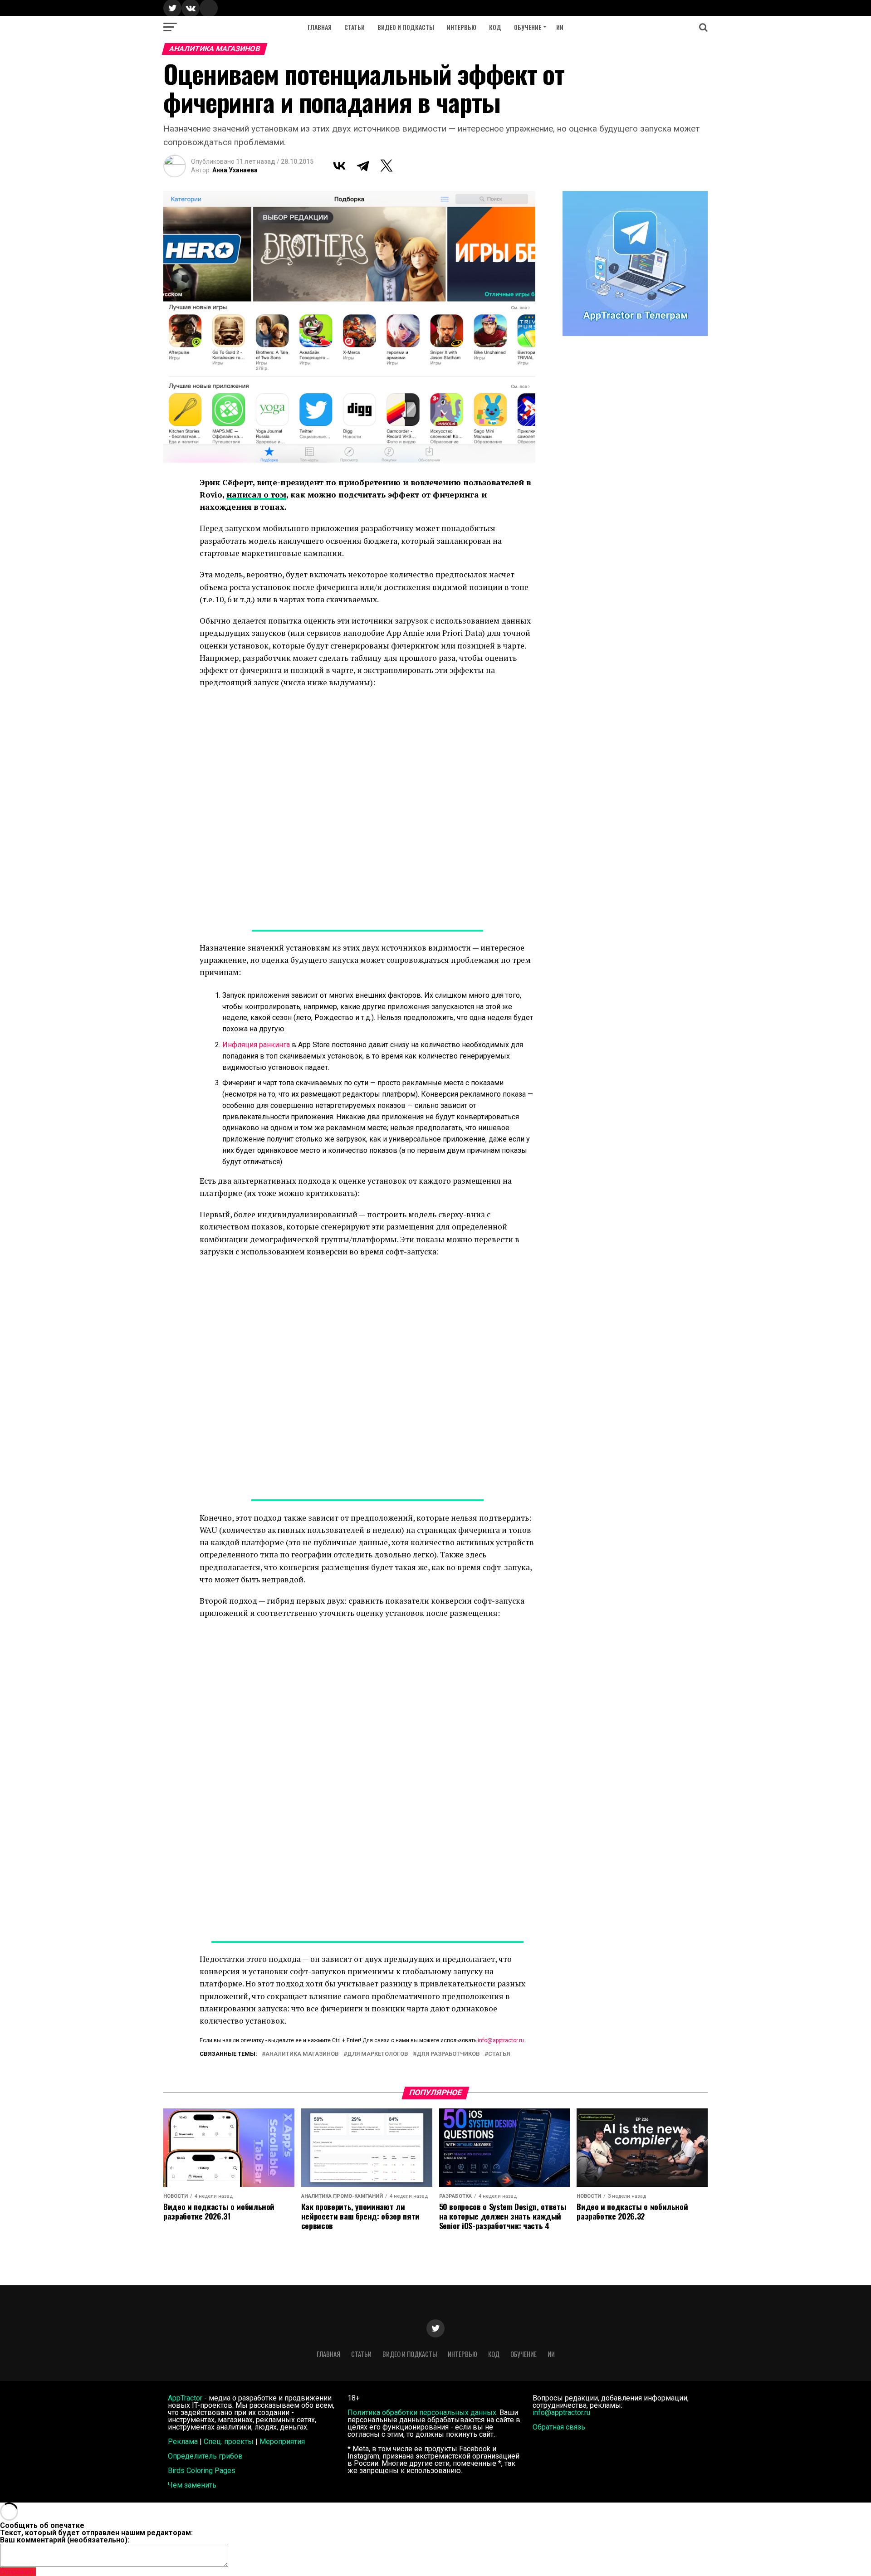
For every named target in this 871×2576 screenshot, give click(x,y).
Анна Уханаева (235, 170)
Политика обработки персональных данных (422, 2413)
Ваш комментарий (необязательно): (65, 2540)
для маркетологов (378, 2054)
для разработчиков (448, 2054)
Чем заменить (192, 2485)
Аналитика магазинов (302, 2054)
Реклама (183, 2442)
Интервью (462, 27)
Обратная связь (559, 2427)
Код (495, 27)
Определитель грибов (205, 2456)
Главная (320, 27)
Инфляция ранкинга (256, 1045)
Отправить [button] (18, 2572)
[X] (387, 166)
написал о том (256, 495)
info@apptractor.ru (501, 2040)
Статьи (355, 27)
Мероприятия (282, 2442)
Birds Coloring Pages (202, 2471)
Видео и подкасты (406, 27)
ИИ (560, 27)
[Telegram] (363, 166)
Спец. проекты (229, 2442)
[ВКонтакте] (339, 166)
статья (499, 2054)
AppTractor (185, 2398)
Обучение (528, 27)
